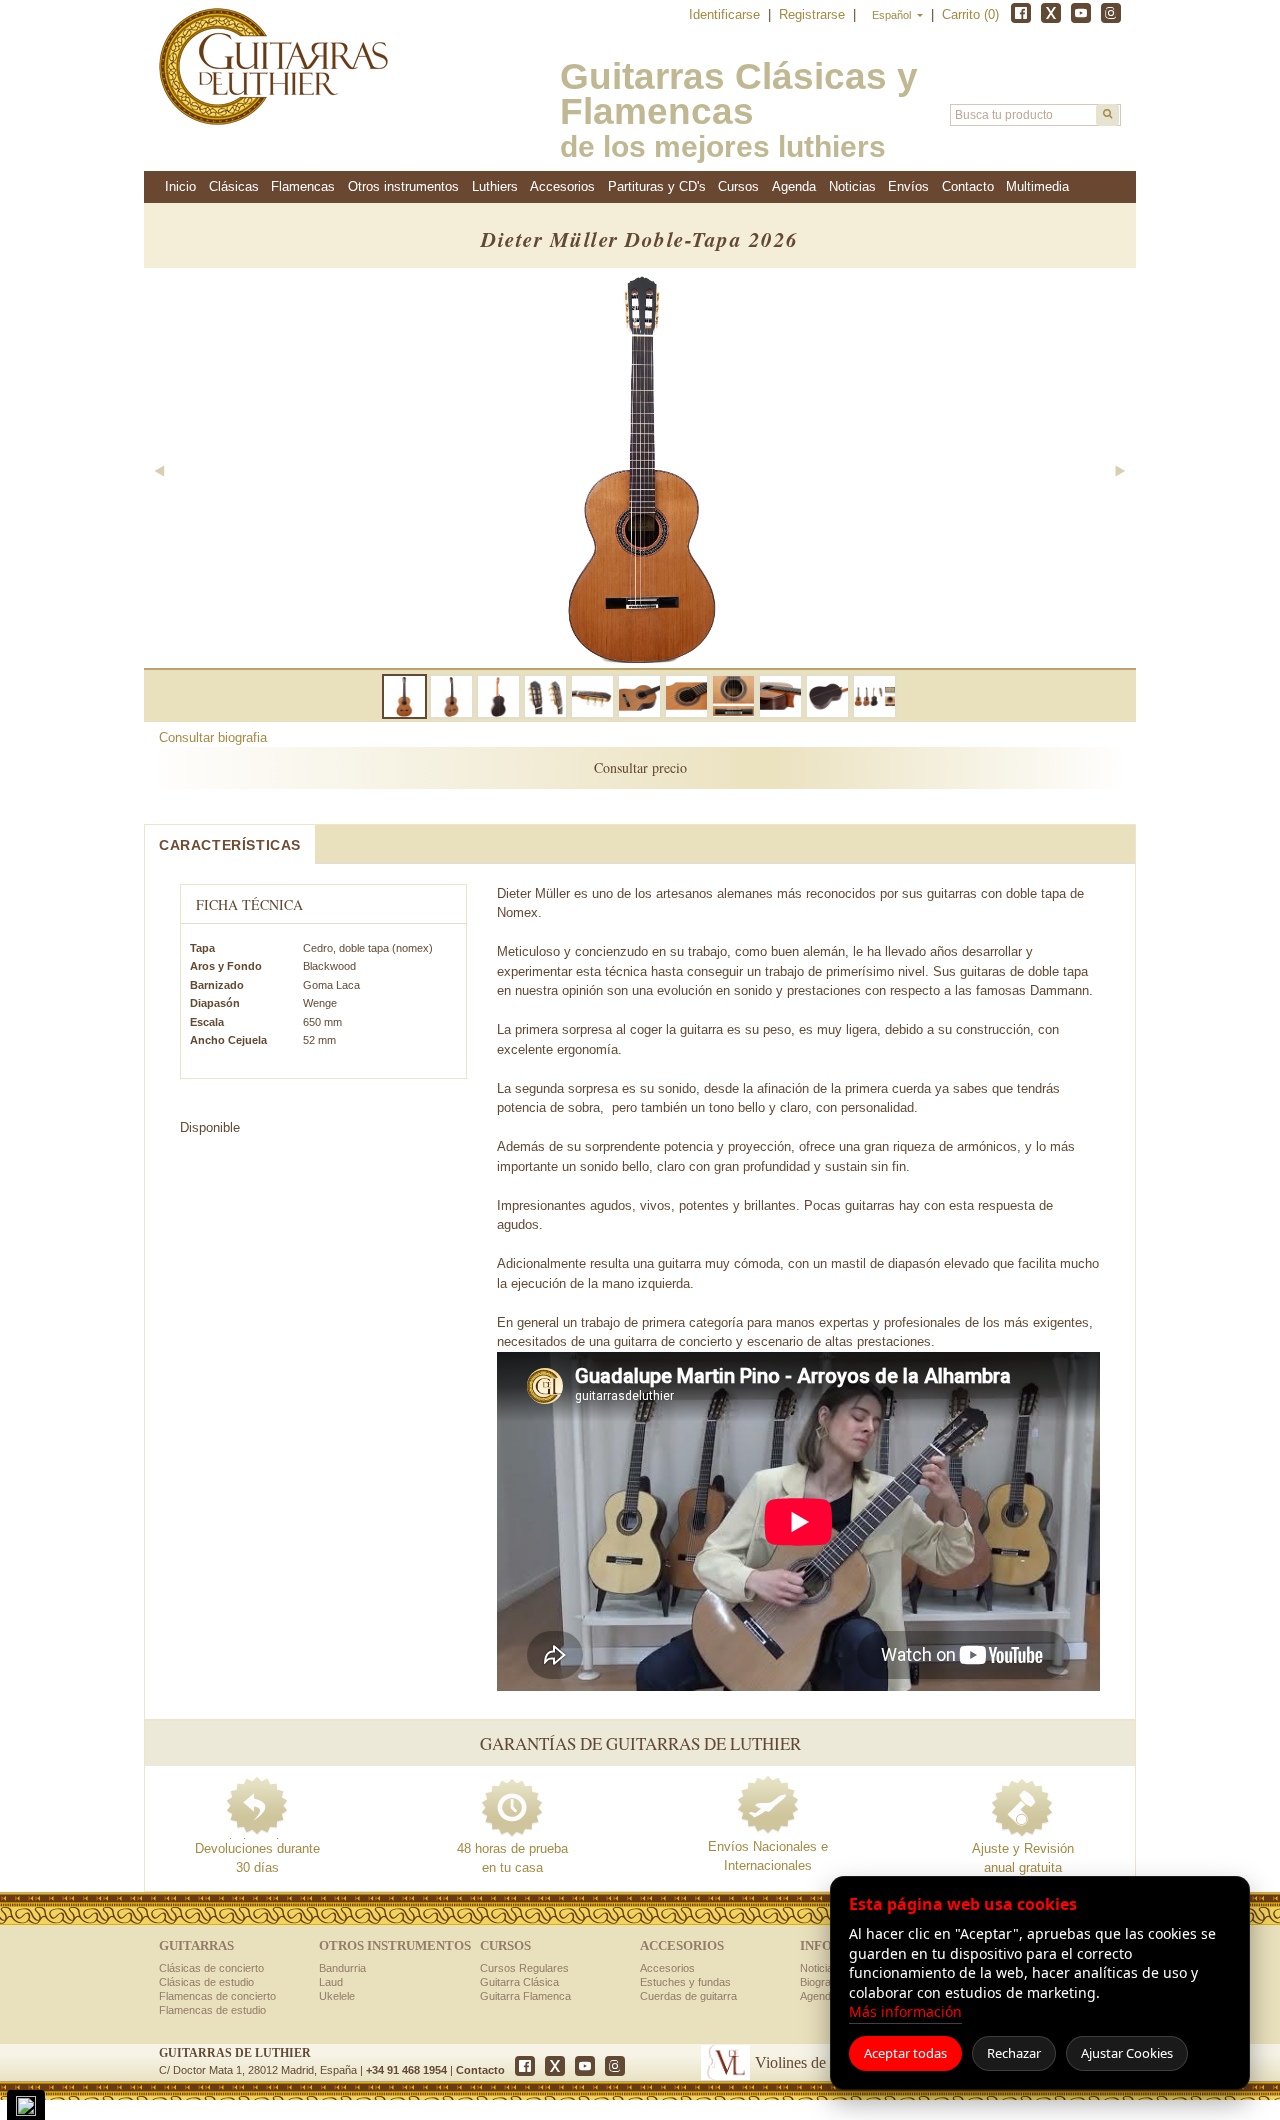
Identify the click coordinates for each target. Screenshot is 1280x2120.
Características (230, 845)
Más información (905, 2011)
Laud (331, 1982)
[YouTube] (1081, 13)
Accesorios (667, 1968)
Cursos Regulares (524, 1968)
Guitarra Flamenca (525, 1996)
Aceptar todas (905, 2053)
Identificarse (726, 14)
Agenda (794, 186)
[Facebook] (1021, 13)
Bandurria (342, 1968)
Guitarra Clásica (519, 1982)
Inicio (180, 186)
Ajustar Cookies (1127, 2053)
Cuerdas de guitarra (688, 1996)
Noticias (852, 186)
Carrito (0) (970, 14)
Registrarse (814, 14)
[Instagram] (1111, 13)
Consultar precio (640, 767)
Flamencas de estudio (212, 2010)
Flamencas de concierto (217, 1996)
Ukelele (337, 1996)
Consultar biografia (213, 737)
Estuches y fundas (685, 1982)
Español (893, 15)
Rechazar (1014, 2053)
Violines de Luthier (815, 2062)
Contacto (480, 2070)
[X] (1051, 13)
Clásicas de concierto (211, 1968)
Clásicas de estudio (206, 1982)
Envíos (908, 186)
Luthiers (495, 186)
